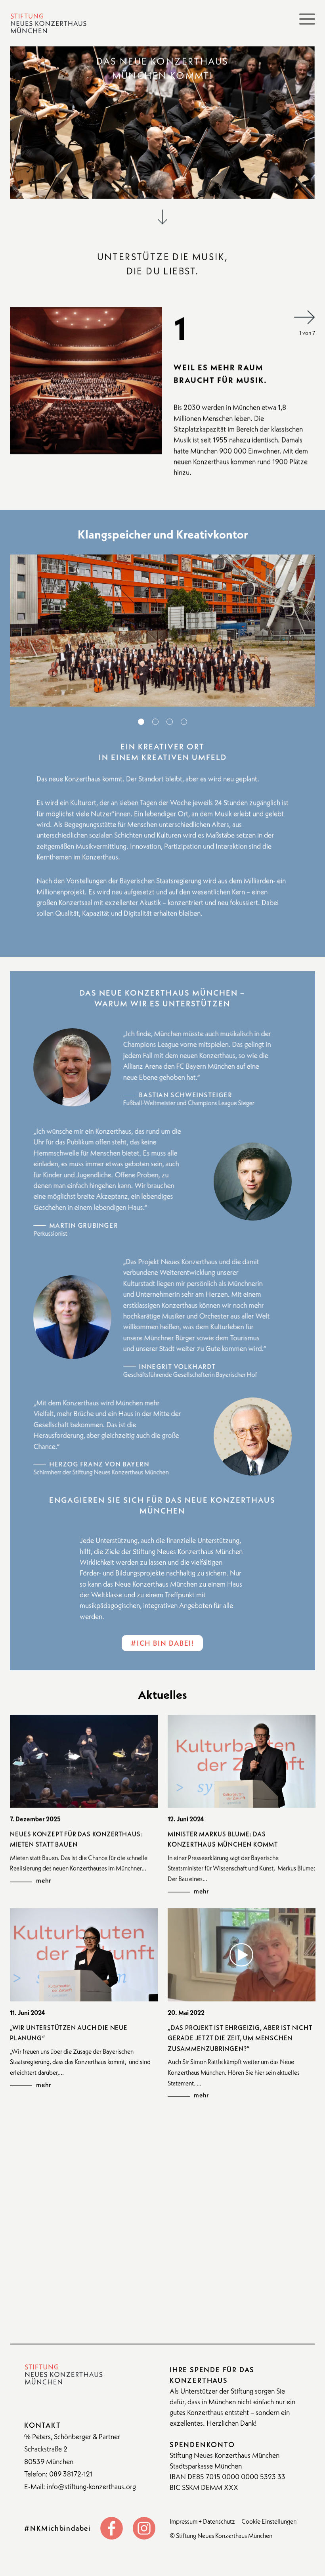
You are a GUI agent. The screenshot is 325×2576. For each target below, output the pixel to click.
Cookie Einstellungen (269, 2521)
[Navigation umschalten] (307, 19)
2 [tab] (155, 722)
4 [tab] (184, 722)
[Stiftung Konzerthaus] (48, 23)
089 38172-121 (71, 2474)
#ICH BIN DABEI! (162, 1643)
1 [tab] (141, 722)
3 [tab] (170, 722)
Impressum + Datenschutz (202, 2521)
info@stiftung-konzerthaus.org (91, 2487)
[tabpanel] (162, 631)
